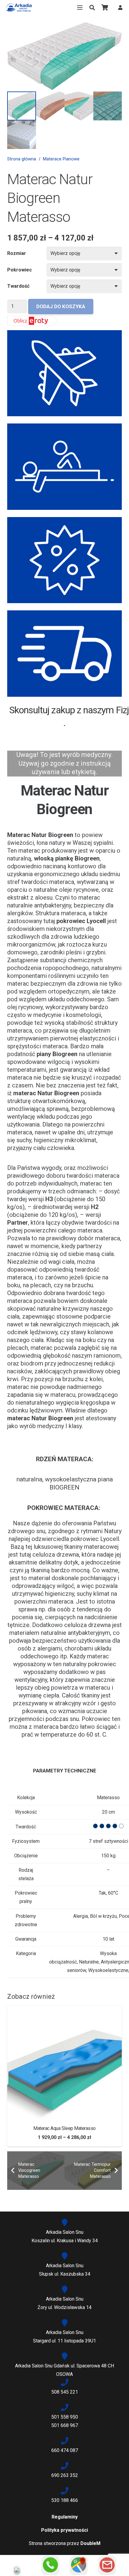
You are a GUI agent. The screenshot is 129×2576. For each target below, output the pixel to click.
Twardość (18, 286)
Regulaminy (65, 2517)
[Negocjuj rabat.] (64, 560)
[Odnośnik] (19, 8)
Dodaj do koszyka (61, 306)
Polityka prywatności (64, 2530)
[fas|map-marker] (64, 2223)
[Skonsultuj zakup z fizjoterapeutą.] (64, 467)
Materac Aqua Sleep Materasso (64, 2128)
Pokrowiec (19, 270)
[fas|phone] (64, 2383)
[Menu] (80, 8)
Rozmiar (17, 253)
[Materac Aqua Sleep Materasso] (64, 2010)
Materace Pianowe (61, 159)
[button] (92, 8)
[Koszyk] (105, 8)
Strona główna (22, 159)
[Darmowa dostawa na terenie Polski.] (64, 654)
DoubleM (90, 2543)
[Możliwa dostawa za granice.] (64, 373)
